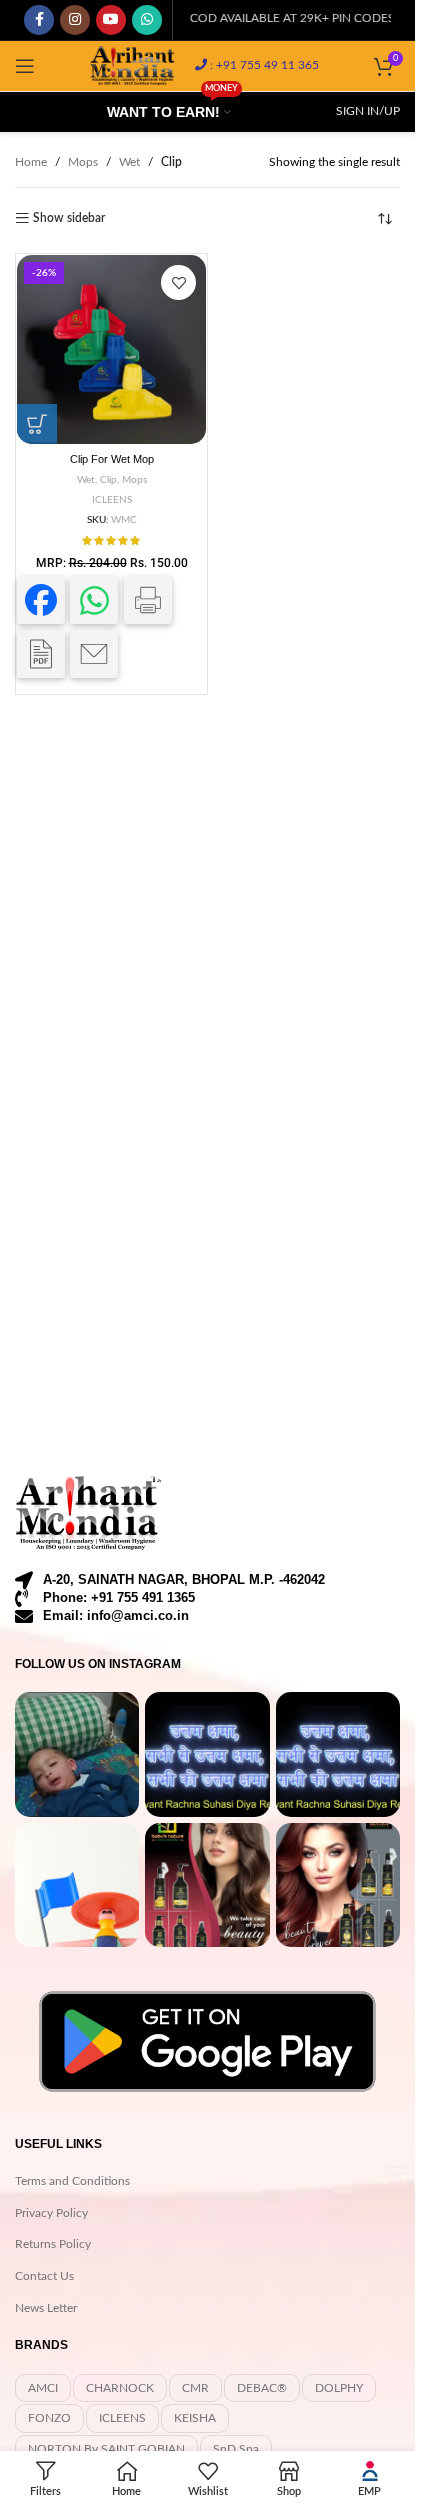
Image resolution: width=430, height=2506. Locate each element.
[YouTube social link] (111, 20)
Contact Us (44, 2276)
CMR (195, 2388)
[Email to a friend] (94, 654)
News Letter (46, 2308)
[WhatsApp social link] (147, 20)
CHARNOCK (120, 2388)
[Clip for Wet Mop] (111, 349)
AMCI (43, 2388)
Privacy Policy (51, 2213)
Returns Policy (53, 2244)
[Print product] (148, 600)
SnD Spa (236, 2449)
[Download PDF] (41, 654)
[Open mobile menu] (25, 66)
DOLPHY (339, 2388)
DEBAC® (262, 2388)
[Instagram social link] (75, 20)
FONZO (49, 2418)
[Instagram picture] (77, 1754)
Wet (129, 162)
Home (31, 162)
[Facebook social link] (39, 20)
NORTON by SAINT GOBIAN (106, 2449)
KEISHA (195, 2418)
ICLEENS (112, 500)
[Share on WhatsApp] (94, 600)
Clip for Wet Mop (112, 459)
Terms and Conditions (72, 2181)
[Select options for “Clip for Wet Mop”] (37, 424)
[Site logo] (132, 65)
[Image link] (90, 1513)
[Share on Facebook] (41, 600)
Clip (108, 480)
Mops (83, 162)
